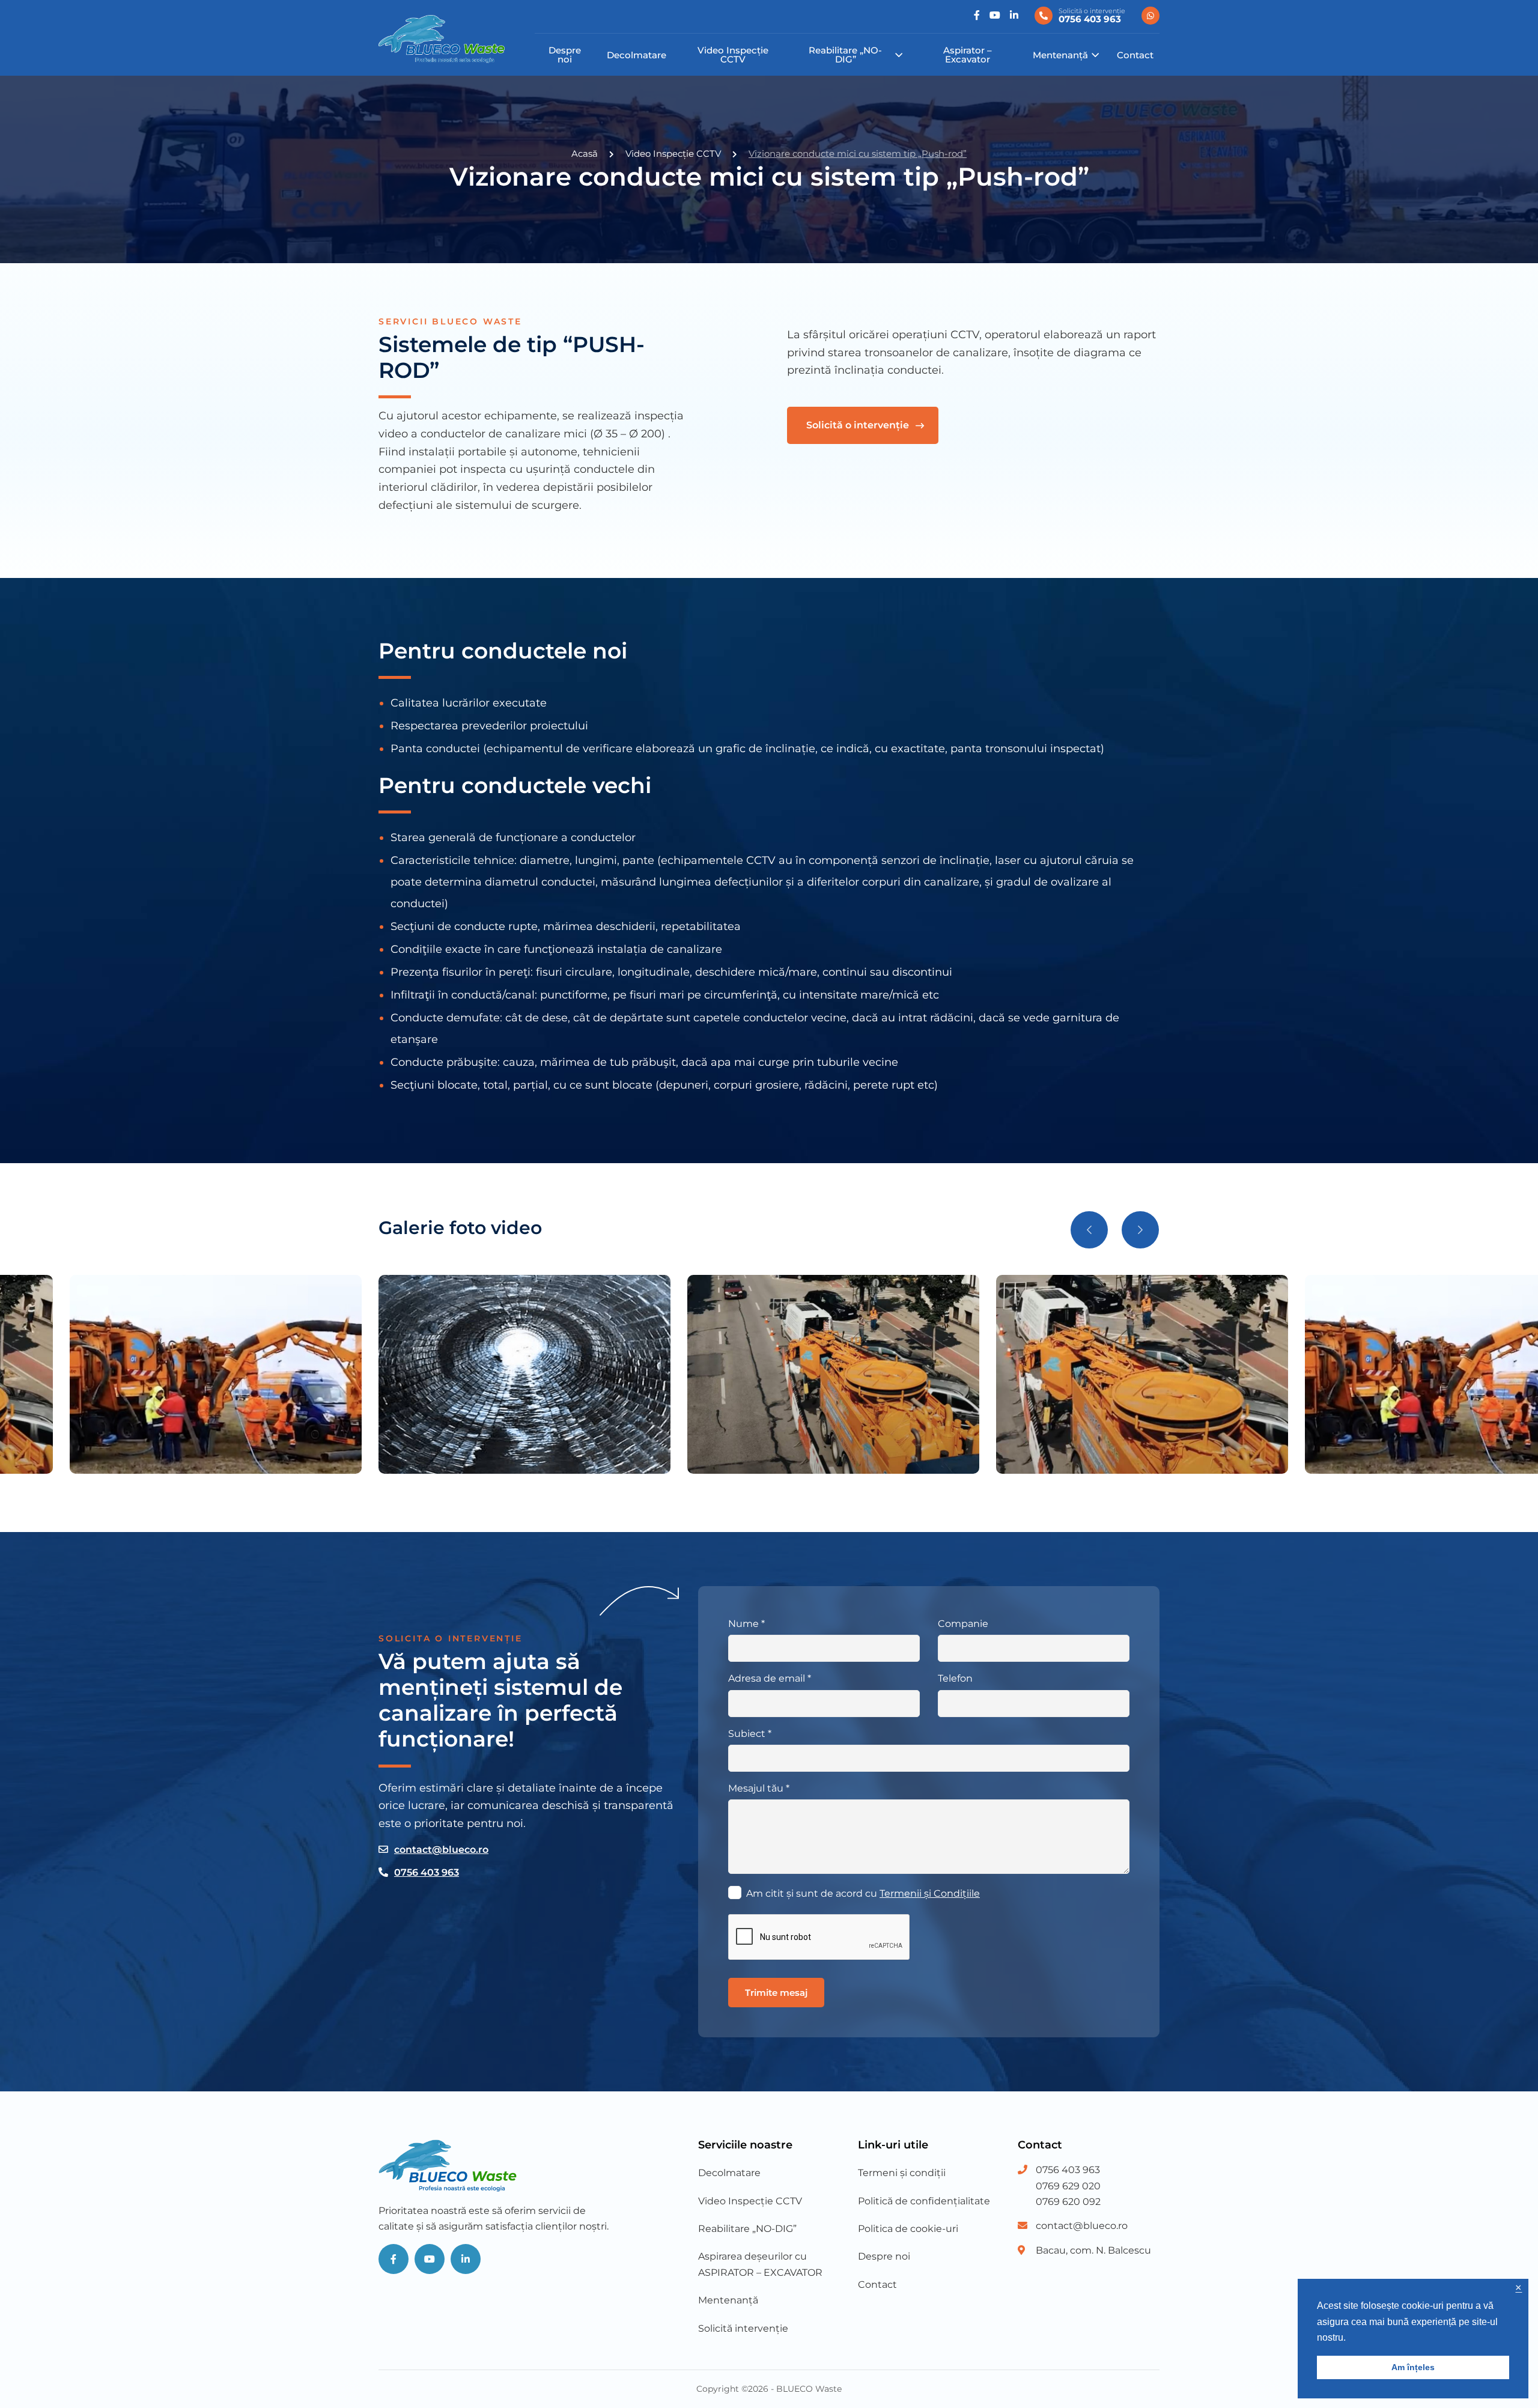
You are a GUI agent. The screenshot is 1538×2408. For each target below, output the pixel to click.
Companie (963, 1624)
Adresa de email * (770, 1678)
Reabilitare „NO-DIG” (845, 55)
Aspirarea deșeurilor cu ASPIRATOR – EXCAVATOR (760, 2264)
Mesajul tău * (759, 1788)
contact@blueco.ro (441, 1850)
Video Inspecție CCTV (733, 55)
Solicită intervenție (743, 2328)
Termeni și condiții (902, 2173)
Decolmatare (637, 55)
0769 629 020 (1068, 2186)
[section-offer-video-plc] (833, 1374)
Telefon (955, 1678)
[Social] (977, 16)
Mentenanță (1060, 55)
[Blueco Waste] (442, 39)
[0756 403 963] (1150, 16)
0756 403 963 (427, 1872)
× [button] (1518, 2288)
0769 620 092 (1068, 2202)
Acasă (585, 154)
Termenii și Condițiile (930, 1893)
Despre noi (565, 55)
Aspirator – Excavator (968, 55)
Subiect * (750, 1734)
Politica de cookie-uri (908, 2229)
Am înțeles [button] (1413, 2367)
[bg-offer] (524, 1374)
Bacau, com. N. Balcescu (1093, 2250)
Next (1140, 1230)
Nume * (746, 1624)
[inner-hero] (216, 1374)
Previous (1089, 1230)
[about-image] (1142, 1374)
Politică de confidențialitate (924, 2201)
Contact (1135, 55)
